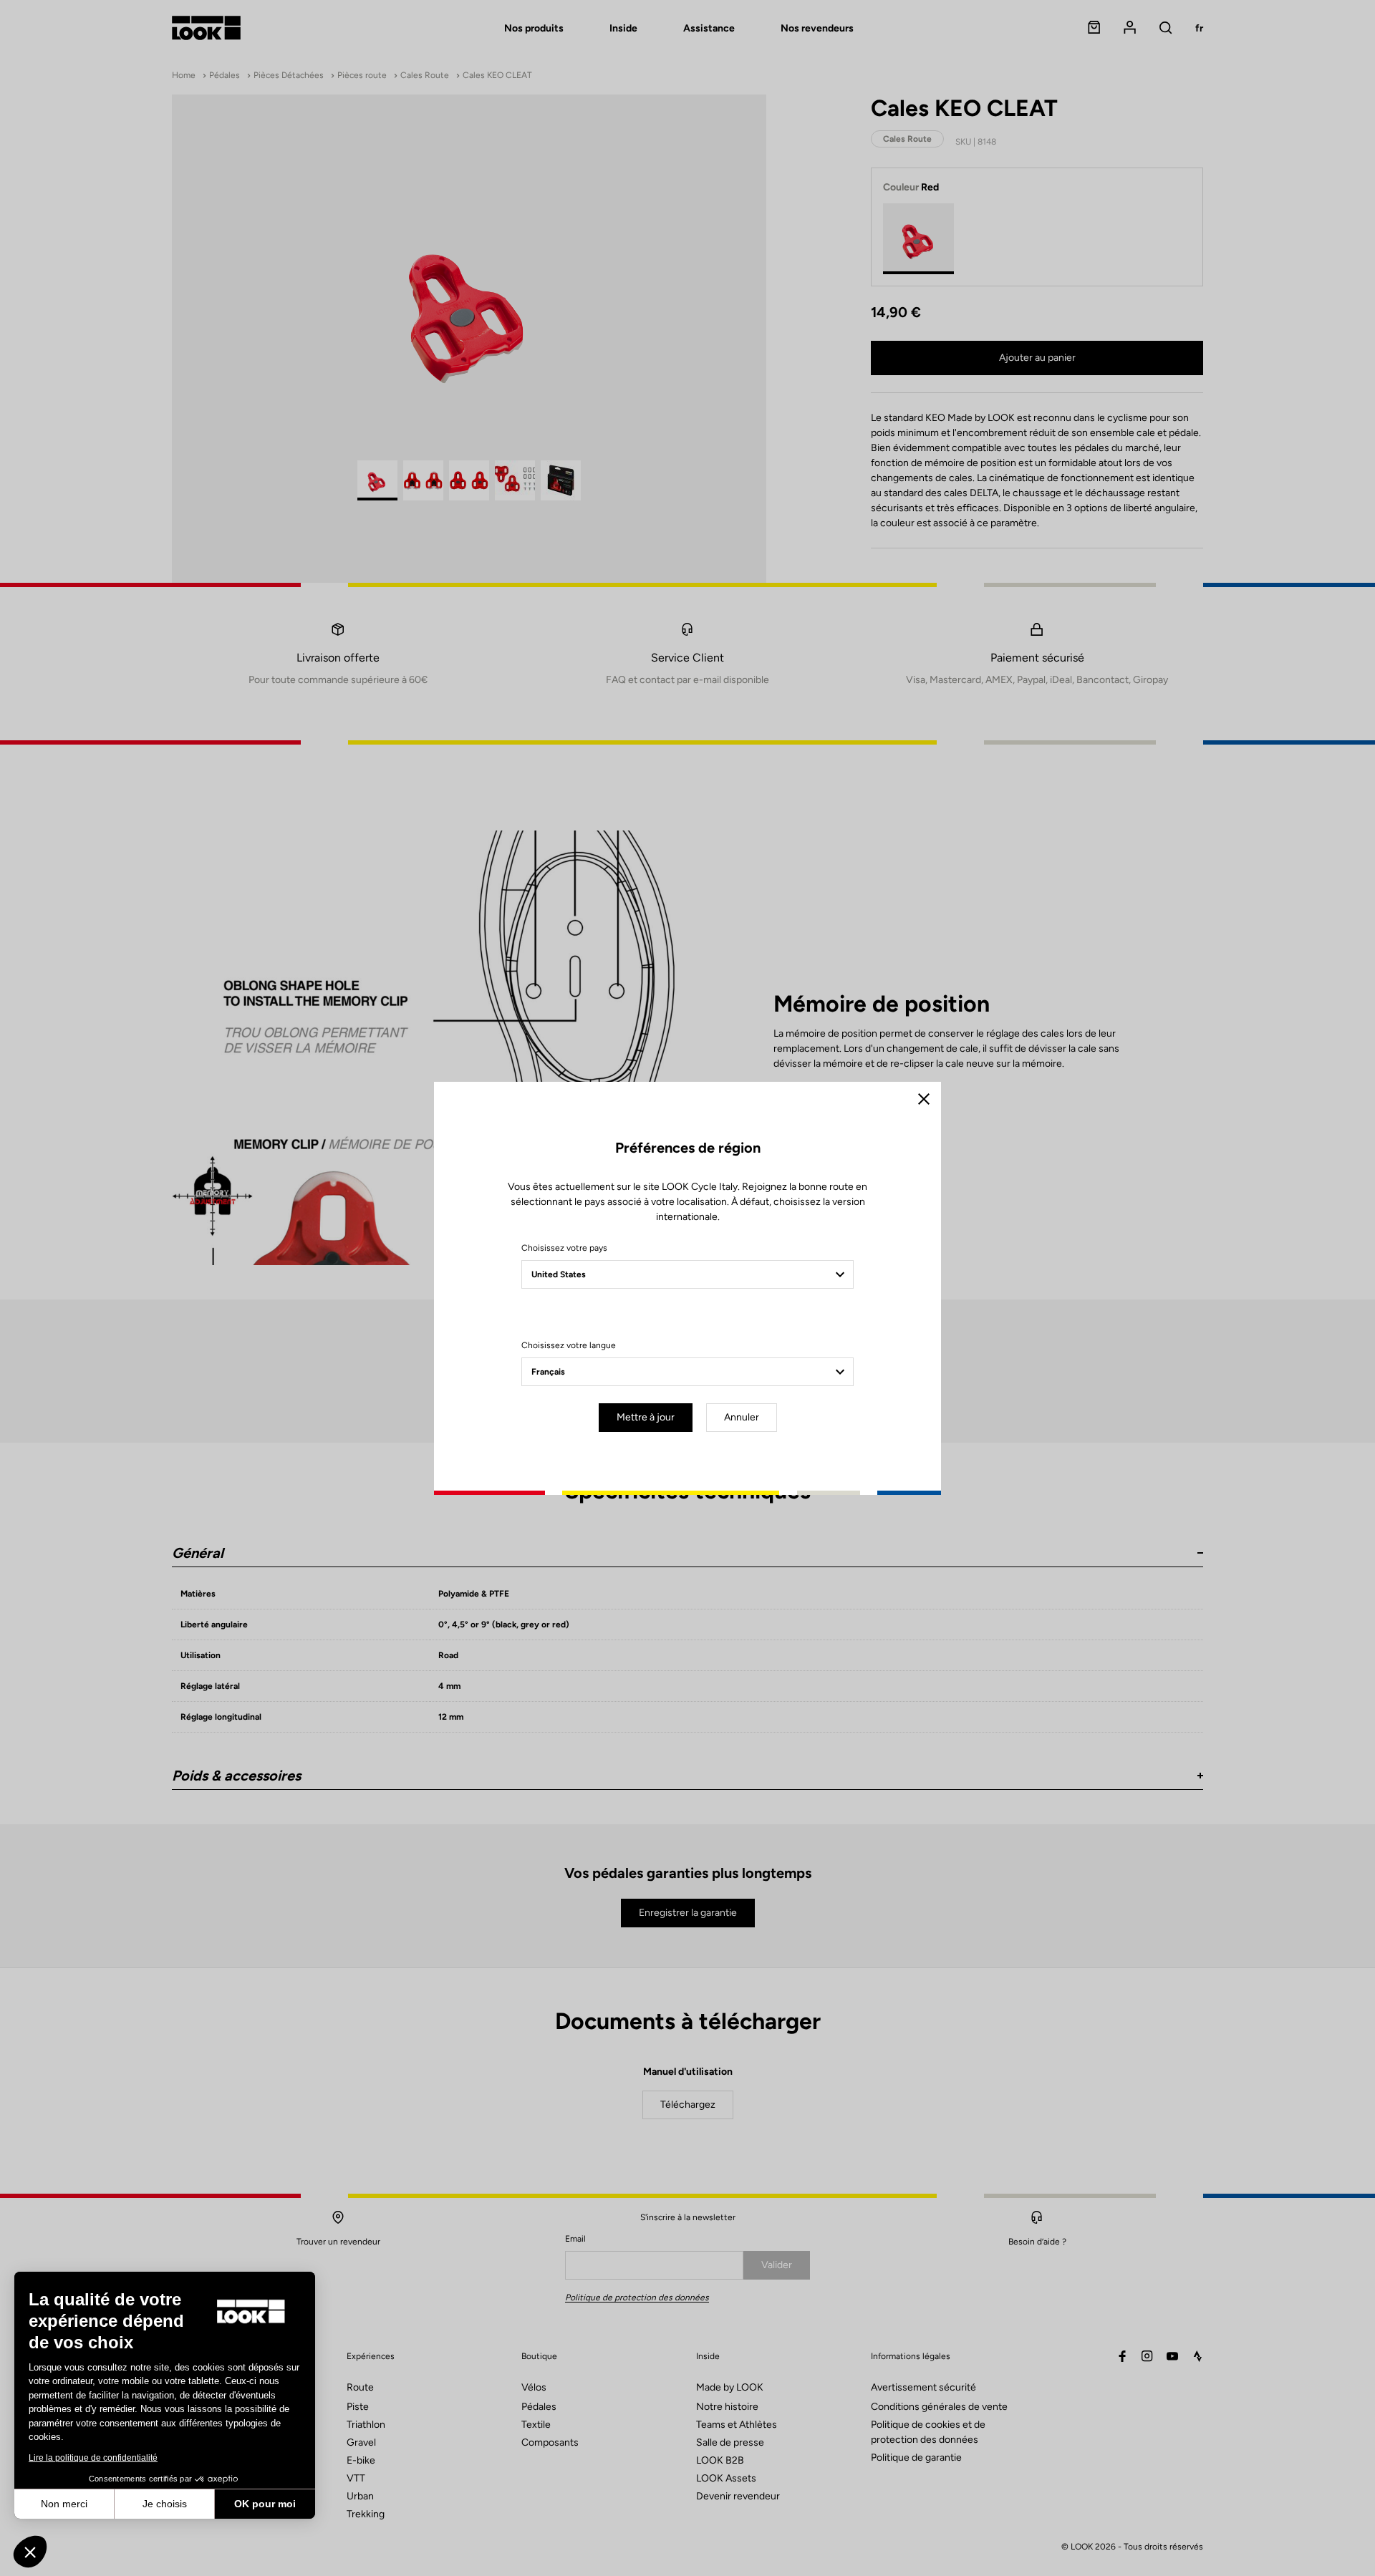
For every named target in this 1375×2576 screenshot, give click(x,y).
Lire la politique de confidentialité (93, 2458)
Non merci (64, 2504)
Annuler (742, 1417)
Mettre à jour (646, 1417)
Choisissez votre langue (569, 1345)
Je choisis (165, 2504)
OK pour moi (265, 2504)
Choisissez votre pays (564, 1248)
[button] (30, 2552)
